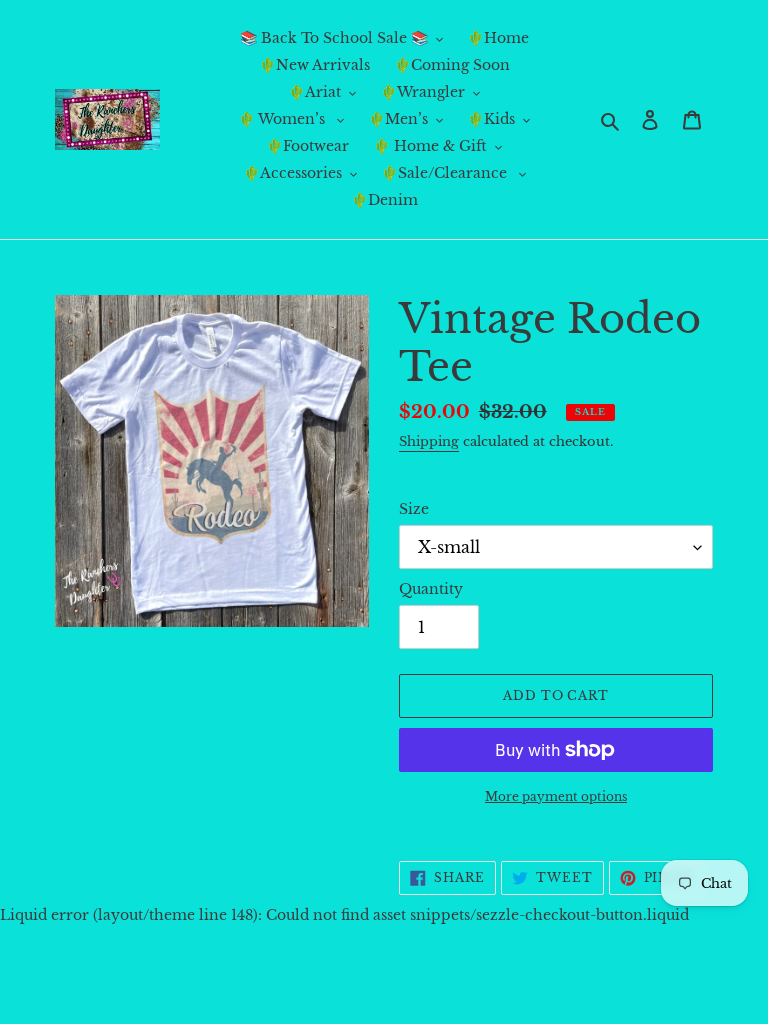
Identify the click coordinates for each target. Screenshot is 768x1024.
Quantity (431, 589)
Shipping (429, 441)
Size (414, 509)
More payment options (556, 796)
